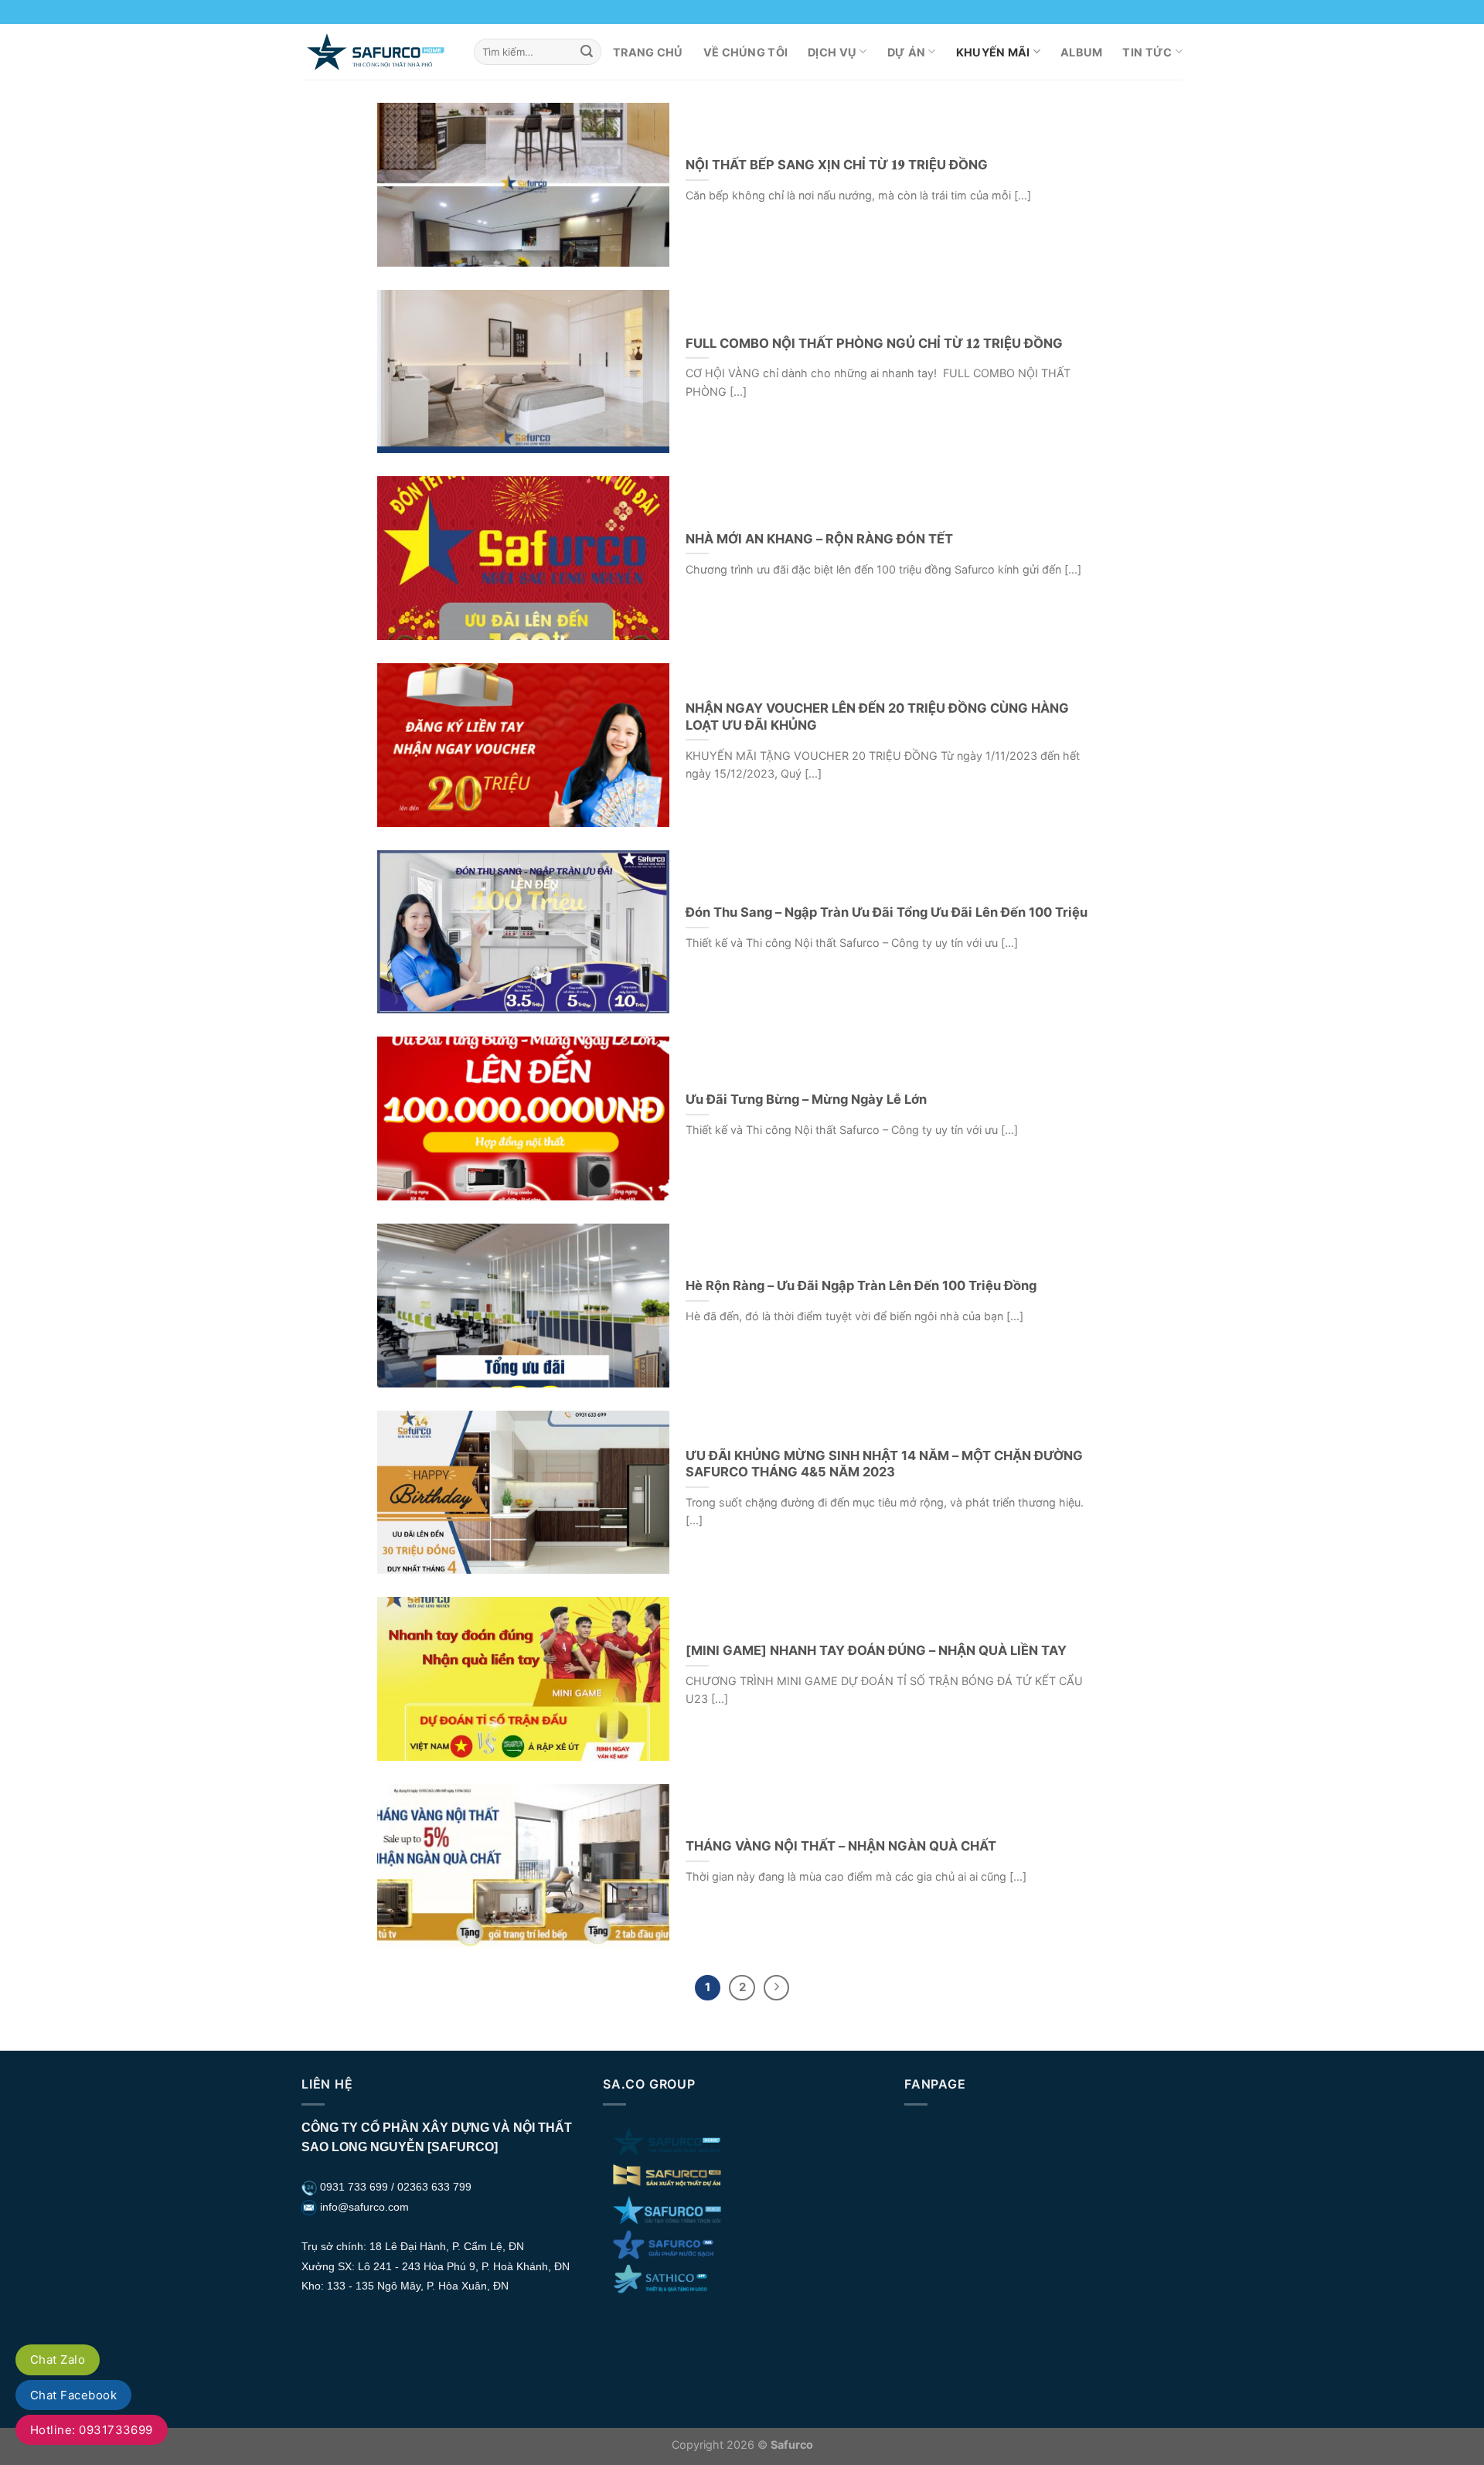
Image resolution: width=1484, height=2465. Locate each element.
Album (1081, 52)
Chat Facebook (73, 2395)
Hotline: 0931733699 (92, 2430)
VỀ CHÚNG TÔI (745, 52)
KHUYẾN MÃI (993, 52)
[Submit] (587, 52)
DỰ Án (906, 52)
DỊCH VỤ (832, 52)
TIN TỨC (1147, 52)
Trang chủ (648, 52)
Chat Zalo (58, 2359)
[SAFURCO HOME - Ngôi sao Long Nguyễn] (376, 51)
